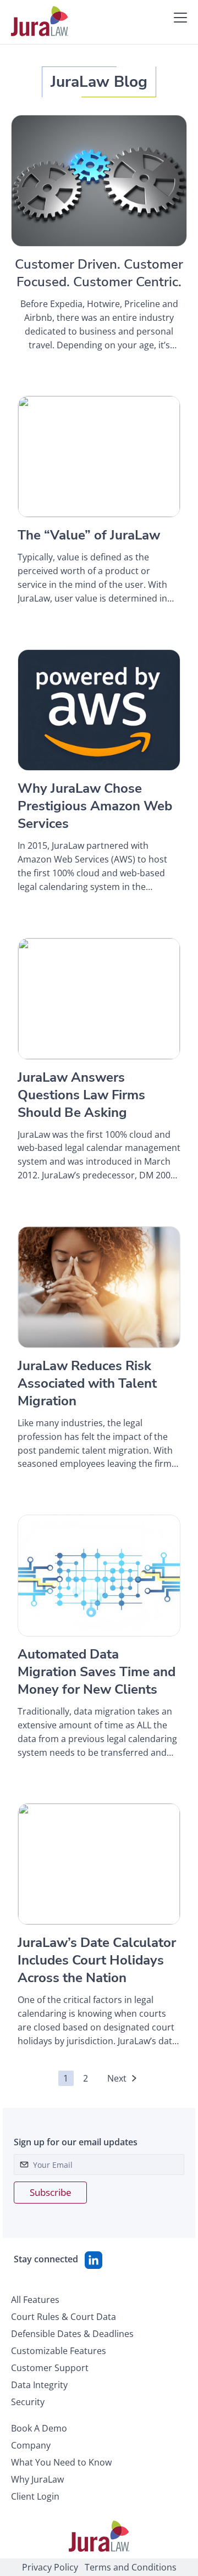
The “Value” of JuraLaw (89, 535)
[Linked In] (94, 2260)
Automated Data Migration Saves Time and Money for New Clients (97, 1672)
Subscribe (51, 2192)
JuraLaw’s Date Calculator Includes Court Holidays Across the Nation (97, 1960)
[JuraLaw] (40, 21)
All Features (35, 2300)
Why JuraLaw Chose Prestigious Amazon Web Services (95, 806)
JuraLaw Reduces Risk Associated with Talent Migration (87, 1383)
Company (31, 2445)
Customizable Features (59, 2351)
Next (117, 2078)
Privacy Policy (50, 2567)
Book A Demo (39, 2428)
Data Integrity (39, 2385)
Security (28, 2402)
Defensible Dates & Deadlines (72, 2334)
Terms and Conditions (131, 2567)
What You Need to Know (61, 2462)
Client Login (35, 2496)
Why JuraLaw (37, 2479)
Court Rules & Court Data (64, 2317)
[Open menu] (180, 18)
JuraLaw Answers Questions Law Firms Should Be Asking (81, 1095)
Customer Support (50, 2368)
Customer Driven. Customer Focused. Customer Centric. (99, 273)
